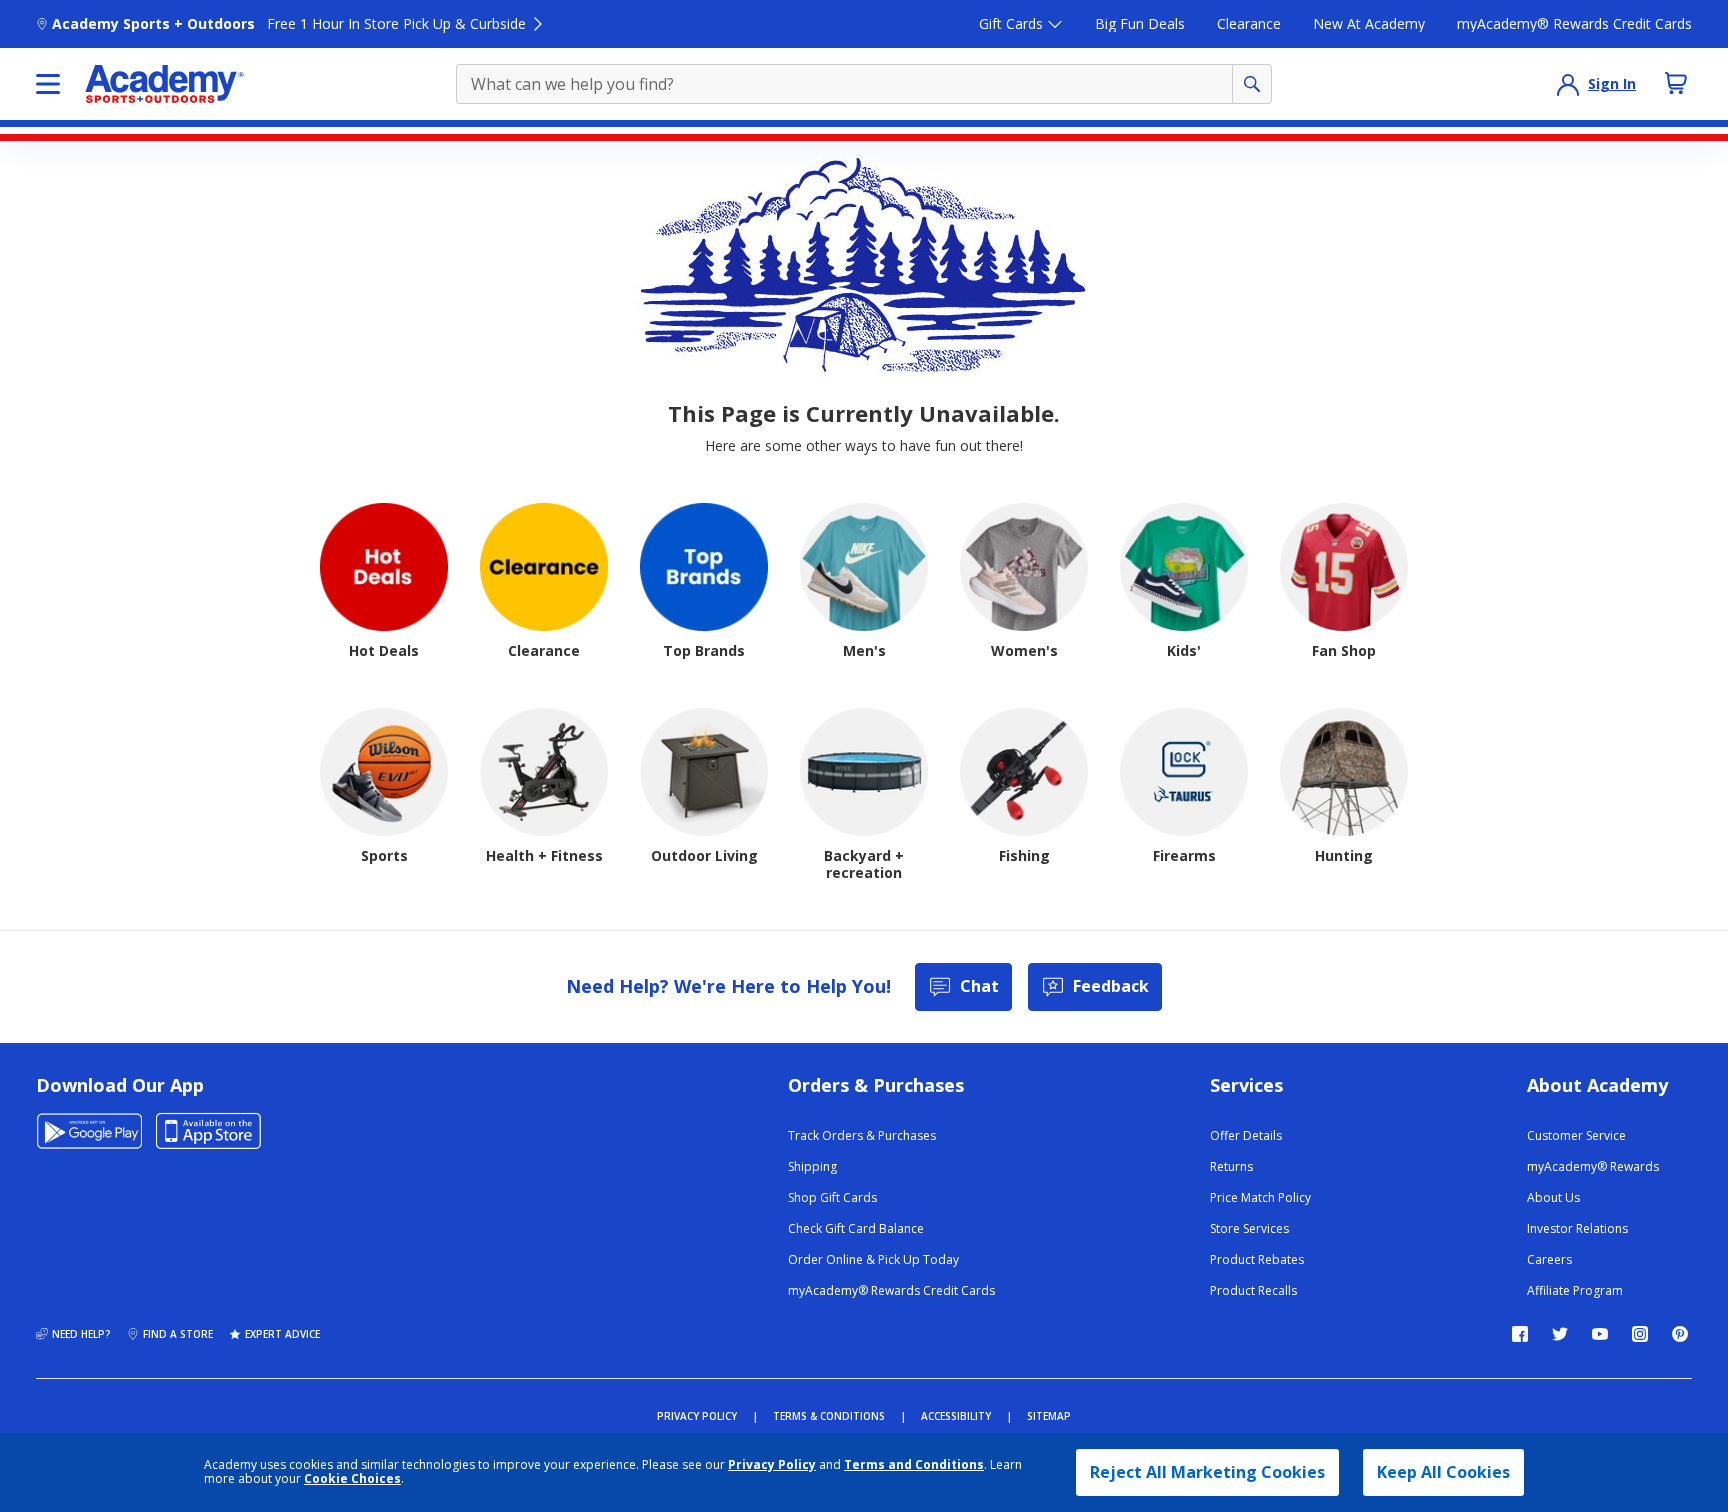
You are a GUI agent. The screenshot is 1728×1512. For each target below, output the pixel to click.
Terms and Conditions (914, 1464)
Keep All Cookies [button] (1443, 1472)
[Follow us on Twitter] (1560, 1334)
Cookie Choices (352, 1479)
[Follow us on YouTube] (1600, 1334)
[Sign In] (1568, 84)
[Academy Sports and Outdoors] (164, 84)
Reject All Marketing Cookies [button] (1207, 1472)
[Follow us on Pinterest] (1680, 1334)
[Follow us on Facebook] (1520, 1334)
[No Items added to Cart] (1676, 83)
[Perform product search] (1252, 84)
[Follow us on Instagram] (1640, 1334)
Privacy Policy (772, 1464)
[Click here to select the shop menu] (48, 84)
